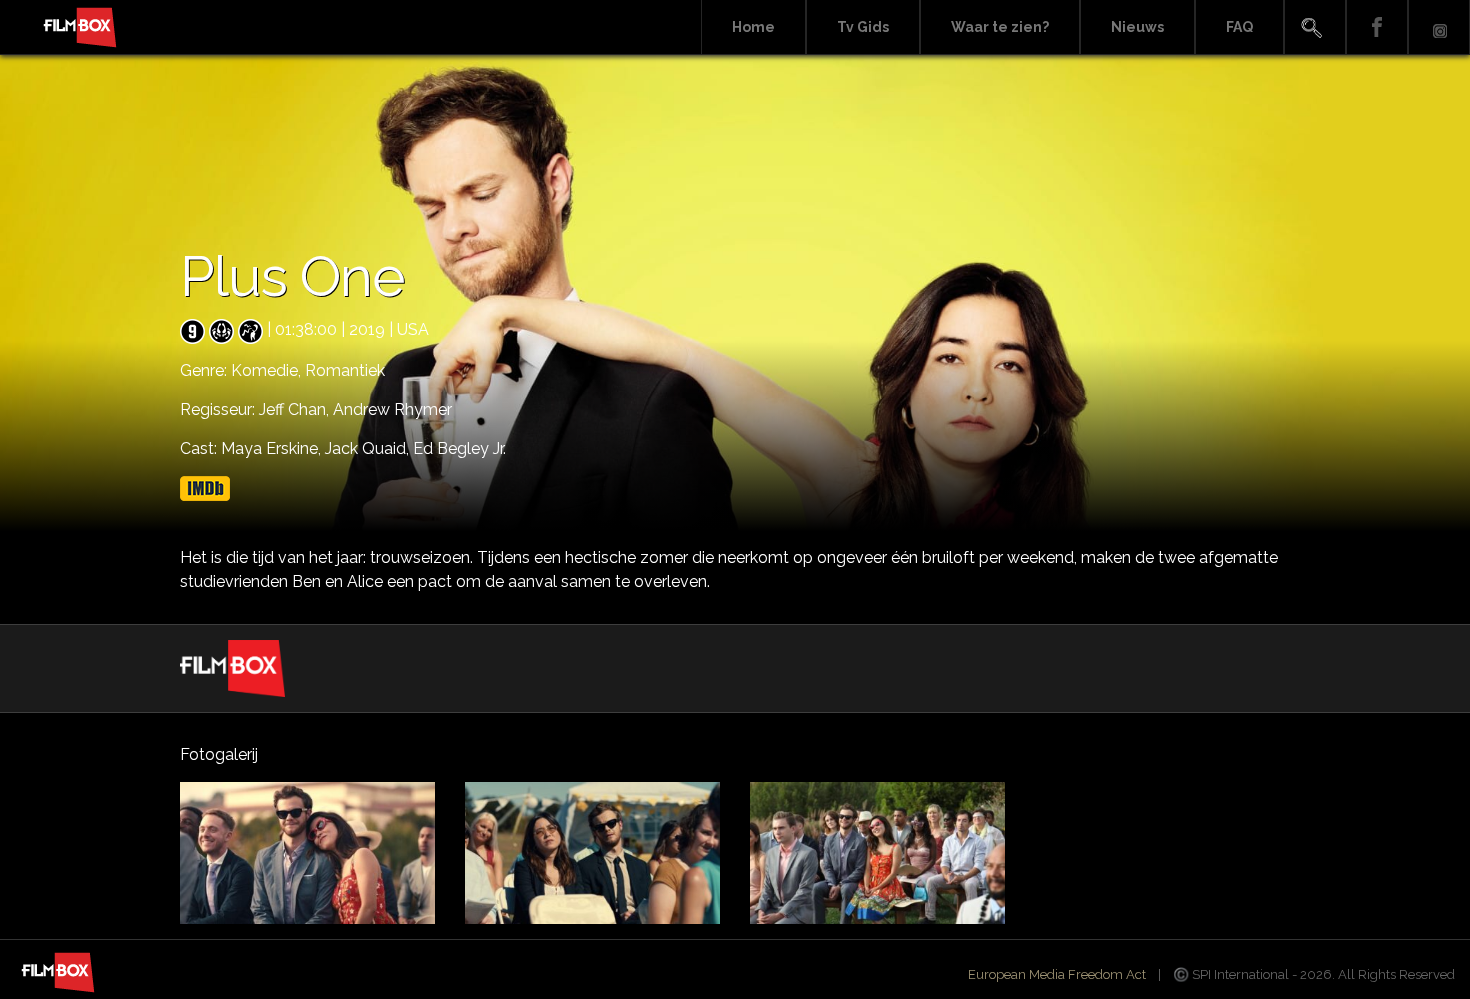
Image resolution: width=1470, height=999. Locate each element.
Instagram (1439, 27)
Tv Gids (863, 27)
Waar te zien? (1000, 27)
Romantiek (345, 370)
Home (753, 27)
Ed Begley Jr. (459, 448)
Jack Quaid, (369, 448)
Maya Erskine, (273, 448)
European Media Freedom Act (1057, 974)
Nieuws (1137, 27)
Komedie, (268, 370)
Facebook (1377, 27)
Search (1315, 27)
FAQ (1239, 27)
